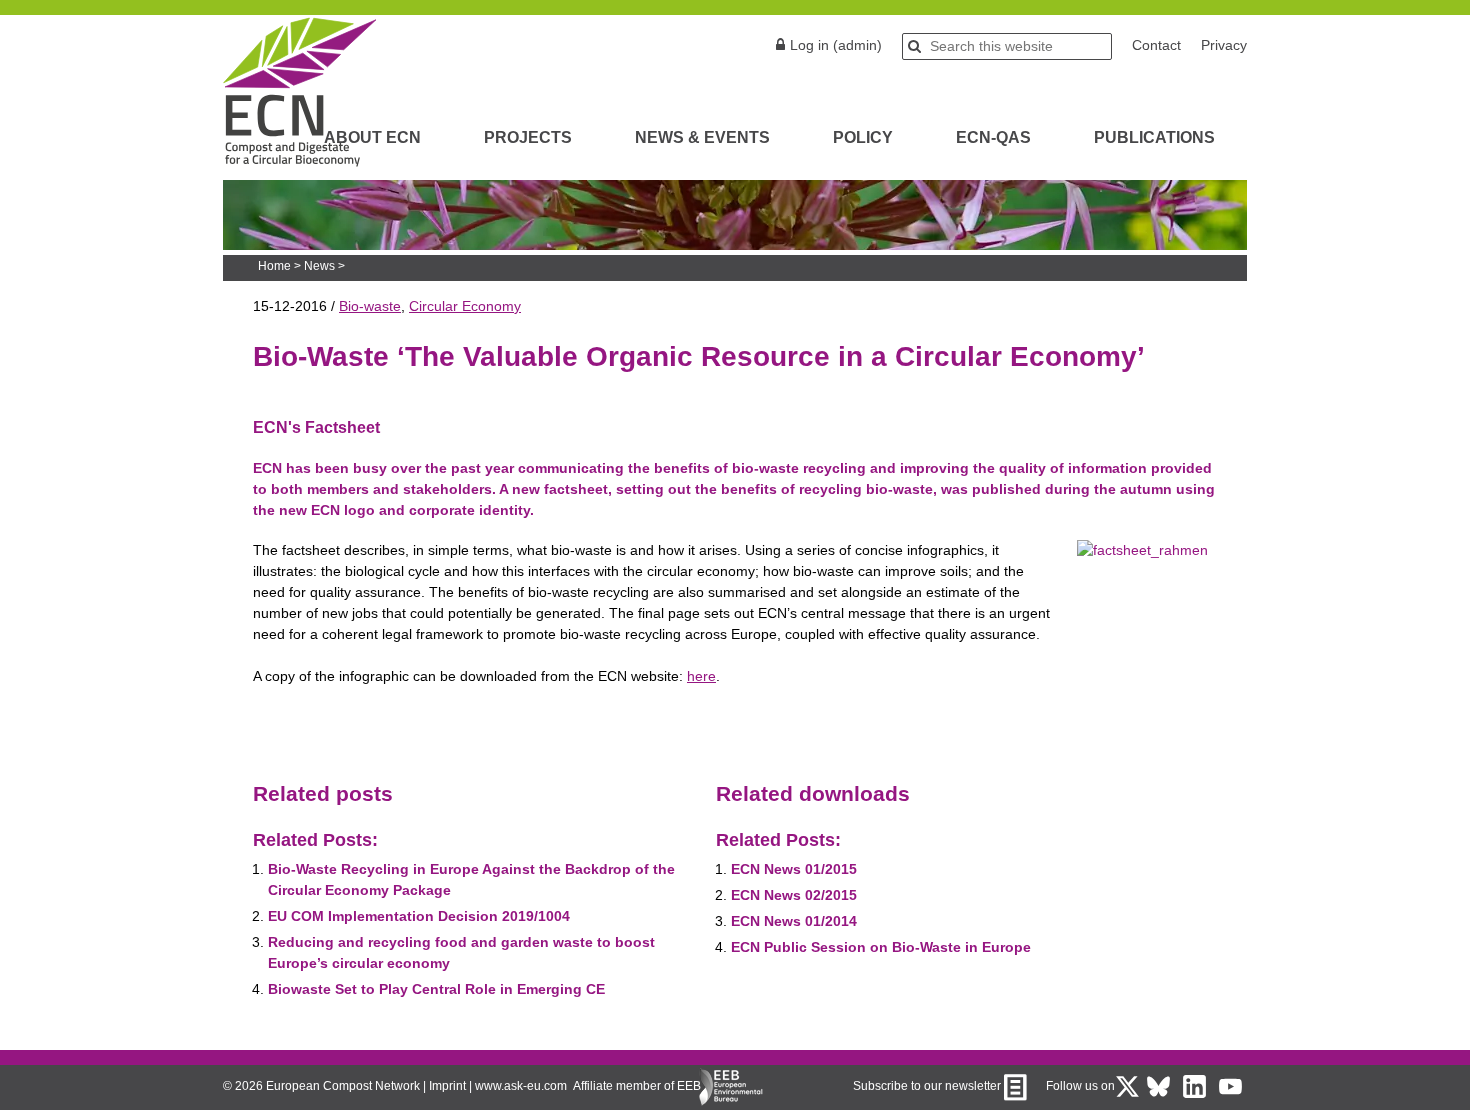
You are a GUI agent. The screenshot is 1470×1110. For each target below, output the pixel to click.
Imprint (447, 1086)
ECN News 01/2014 (794, 921)
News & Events (702, 137)
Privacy (1224, 45)
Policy (863, 137)
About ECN (372, 137)
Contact (1156, 45)
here (701, 676)
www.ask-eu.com (521, 1086)
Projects (528, 137)
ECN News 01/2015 (794, 869)
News (319, 266)
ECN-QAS (993, 137)
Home (274, 266)
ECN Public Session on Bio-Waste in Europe (881, 947)
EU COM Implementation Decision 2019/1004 (419, 916)
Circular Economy (465, 306)
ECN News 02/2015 (794, 895)
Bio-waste (370, 306)
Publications (1154, 137)
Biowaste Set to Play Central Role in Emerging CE (436, 989)
